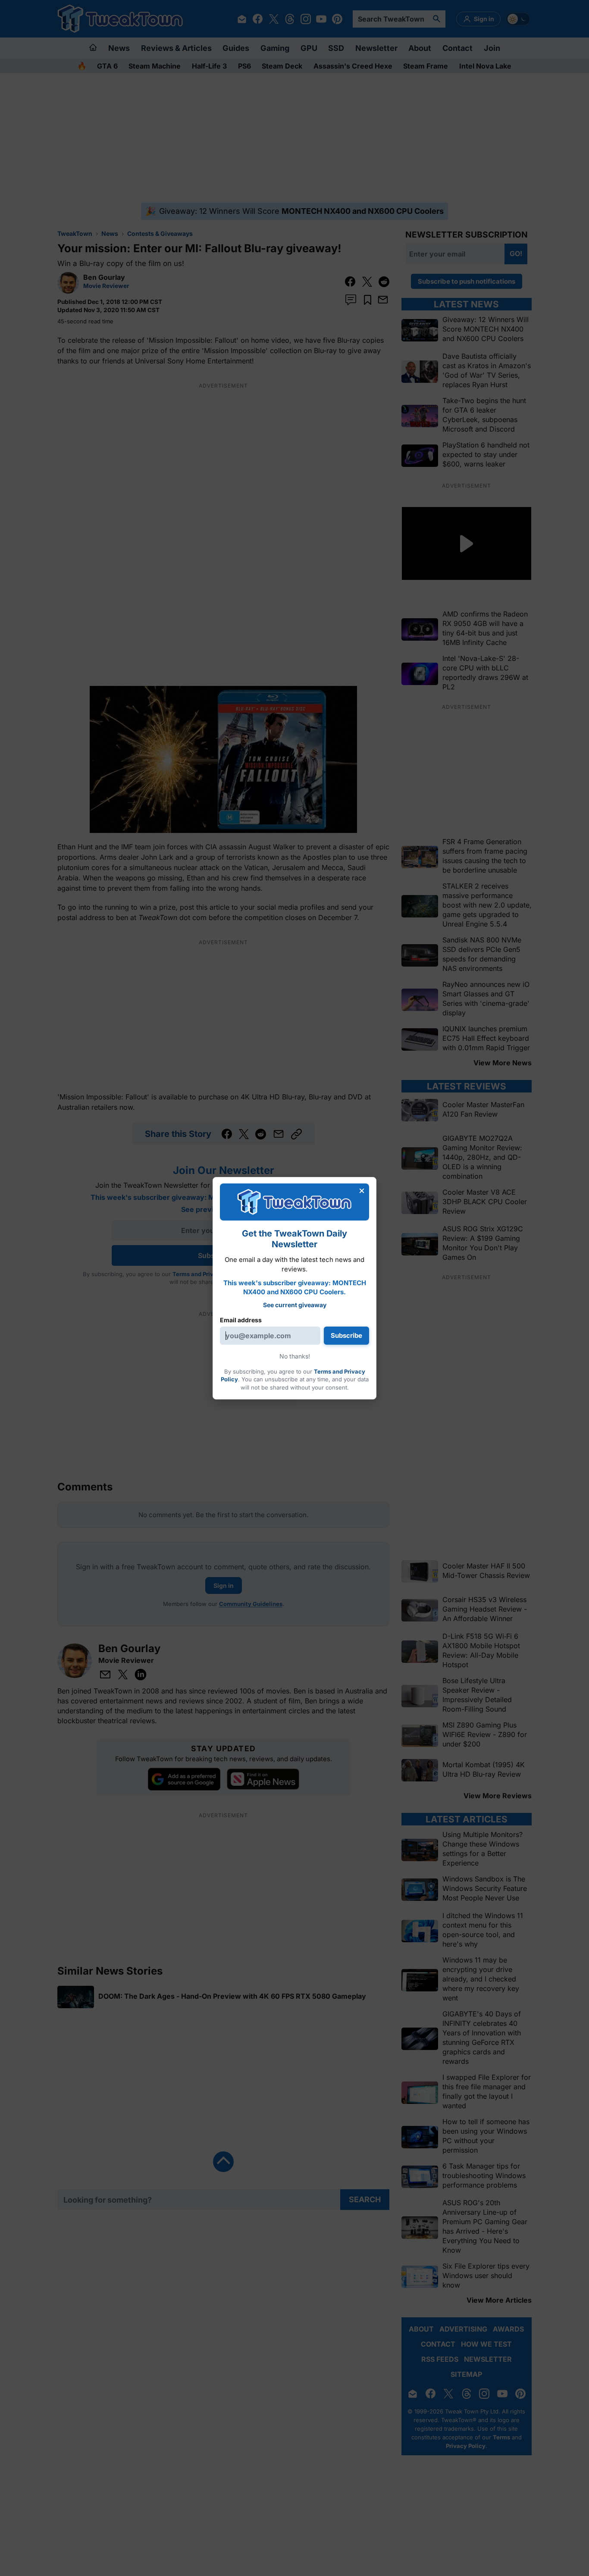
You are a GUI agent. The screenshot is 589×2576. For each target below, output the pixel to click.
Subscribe (346, 1335)
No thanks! (295, 1356)
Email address (241, 1320)
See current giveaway (295, 1305)
